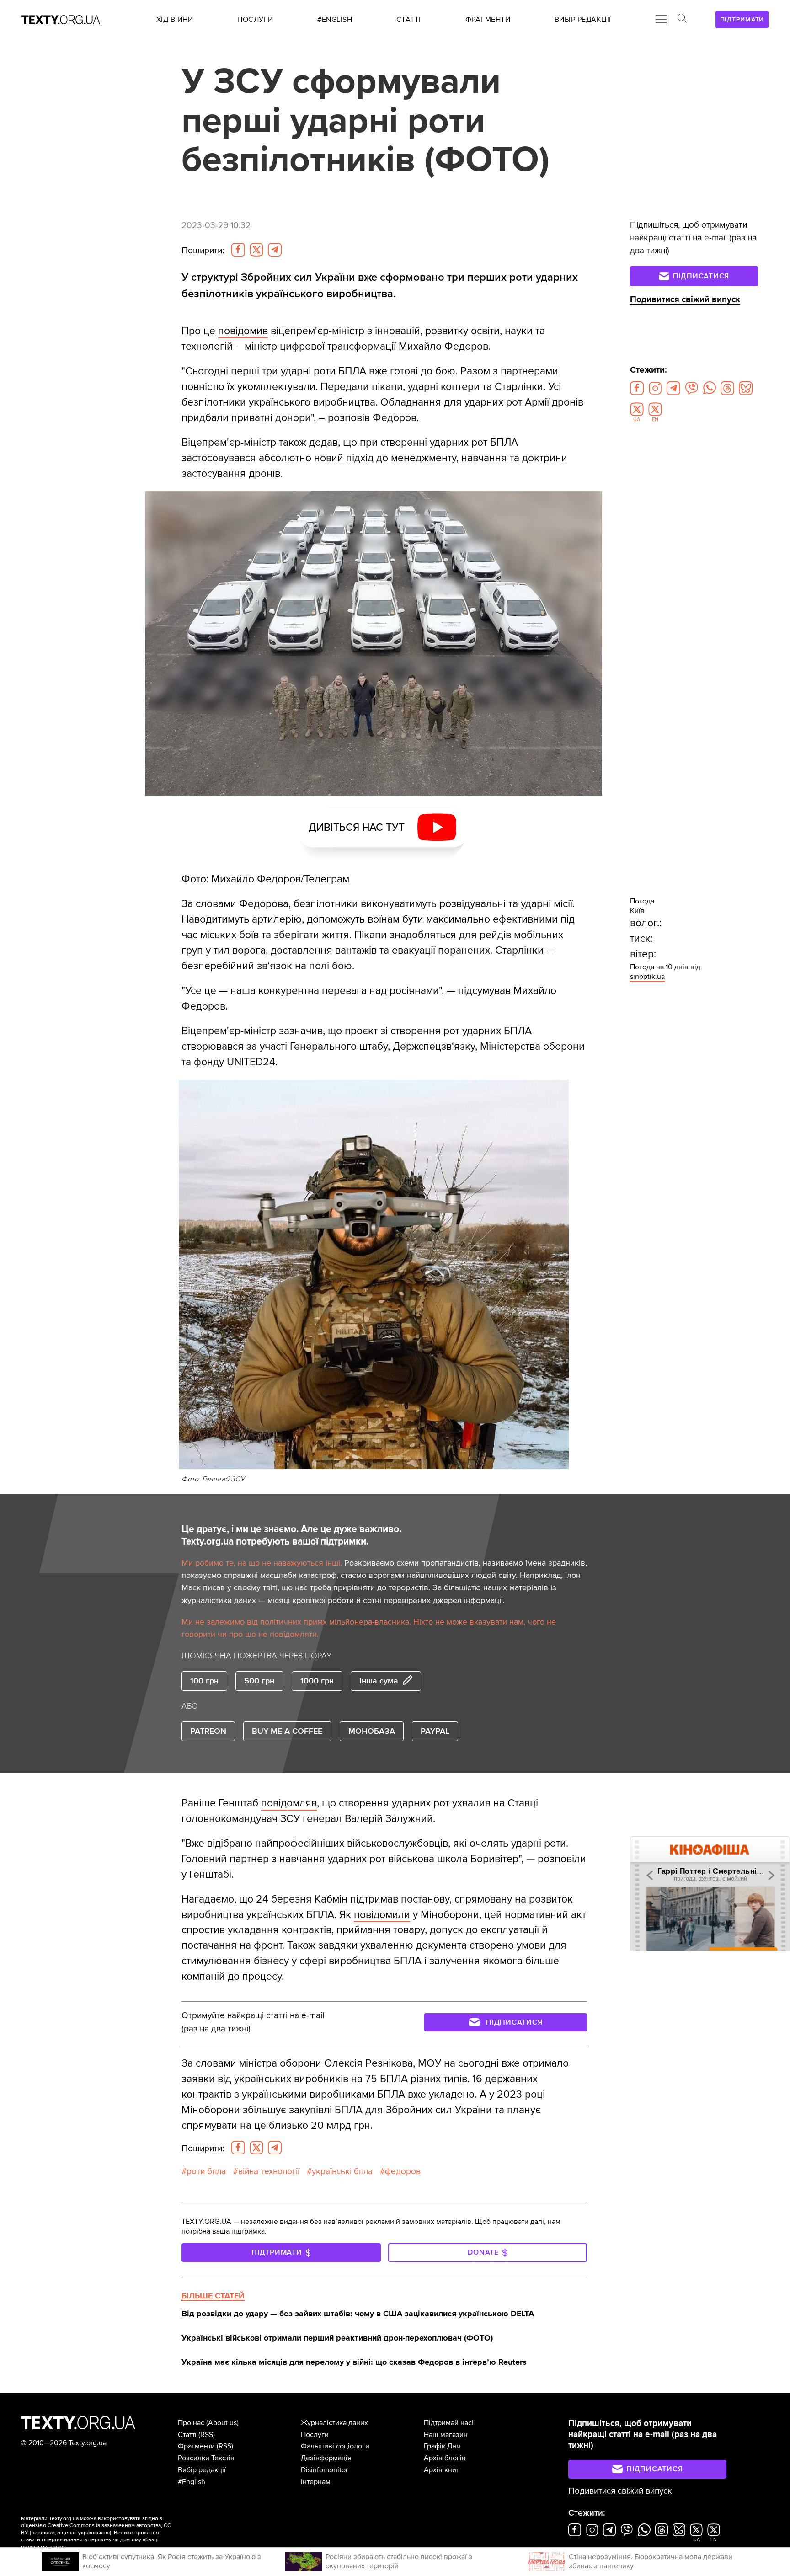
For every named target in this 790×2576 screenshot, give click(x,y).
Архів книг (442, 2470)
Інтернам (316, 2482)
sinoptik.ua (647, 977)
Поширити (203, 251)
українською (94, 2533)
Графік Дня (442, 2446)
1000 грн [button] (317, 1681)
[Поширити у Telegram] (275, 250)
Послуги (315, 2435)
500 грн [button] (259, 1681)
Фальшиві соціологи (335, 2446)
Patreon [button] (208, 1731)
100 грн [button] (204, 1681)
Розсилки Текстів (206, 2458)
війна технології (269, 2171)
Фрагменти (196, 2446)
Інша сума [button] (379, 1681)
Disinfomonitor (324, 2470)
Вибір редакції (202, 2470)
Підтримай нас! (449, 2423)
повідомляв (289, 1803)
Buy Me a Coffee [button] (287, 1731)
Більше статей (213, 2296)
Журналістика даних (334, 2423)
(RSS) (207, 2435)
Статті (187, 2435)
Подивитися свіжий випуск (685, 300)
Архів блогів (445, 2458)
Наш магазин (446, 2435)
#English (192, 2482)
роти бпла (206, 2171)
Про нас (191, 2423)
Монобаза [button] (372, 1731)
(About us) (222, 2423)
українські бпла (342, 2171)
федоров (403, 2171)
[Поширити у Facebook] (238, 250)
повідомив (243, 331)
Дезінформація (326, 2458)
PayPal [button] (435, 1731)
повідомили (382, 1915)
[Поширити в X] (256, 250)
